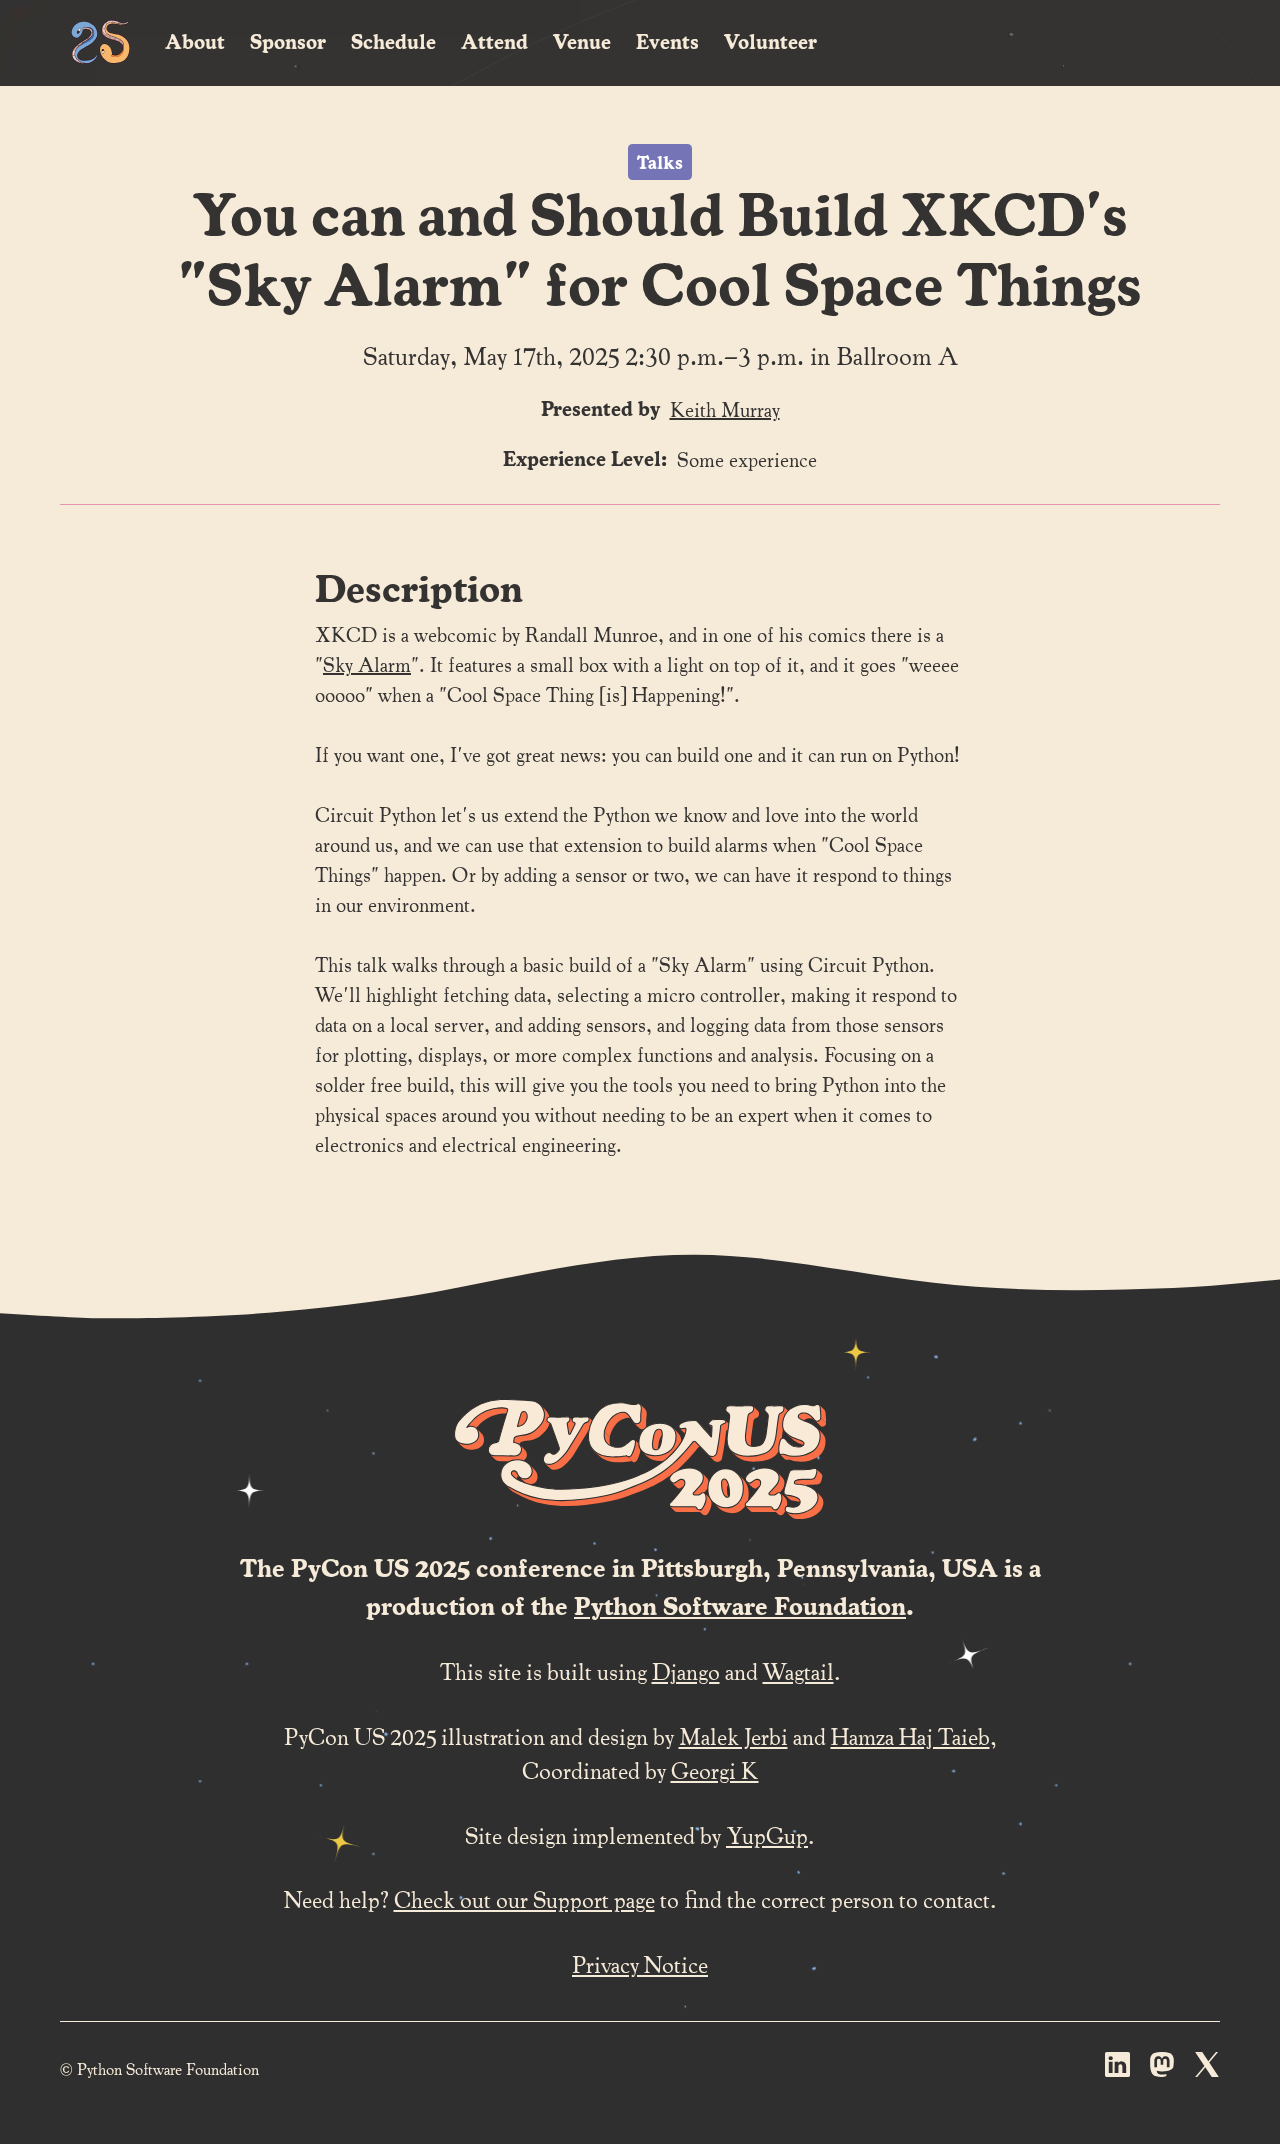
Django (686, 1670)
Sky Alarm (367, 664)
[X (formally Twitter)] (1207, 2069)
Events (667, 41)
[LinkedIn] (1117, 2069)
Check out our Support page (524, 1898)
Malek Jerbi (733, 1735)
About (195, 41)
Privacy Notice (640, 1963)
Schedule (393, 41)
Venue (582, 41)
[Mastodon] (1162, 2069)
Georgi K (715, 1769)
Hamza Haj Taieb (910, 1735)
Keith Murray (725, 409)
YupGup (767, 1834)
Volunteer (770, 41)
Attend (494, 41)
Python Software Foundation (740, 1605)
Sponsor (288, 41)
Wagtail (798, 1670)
